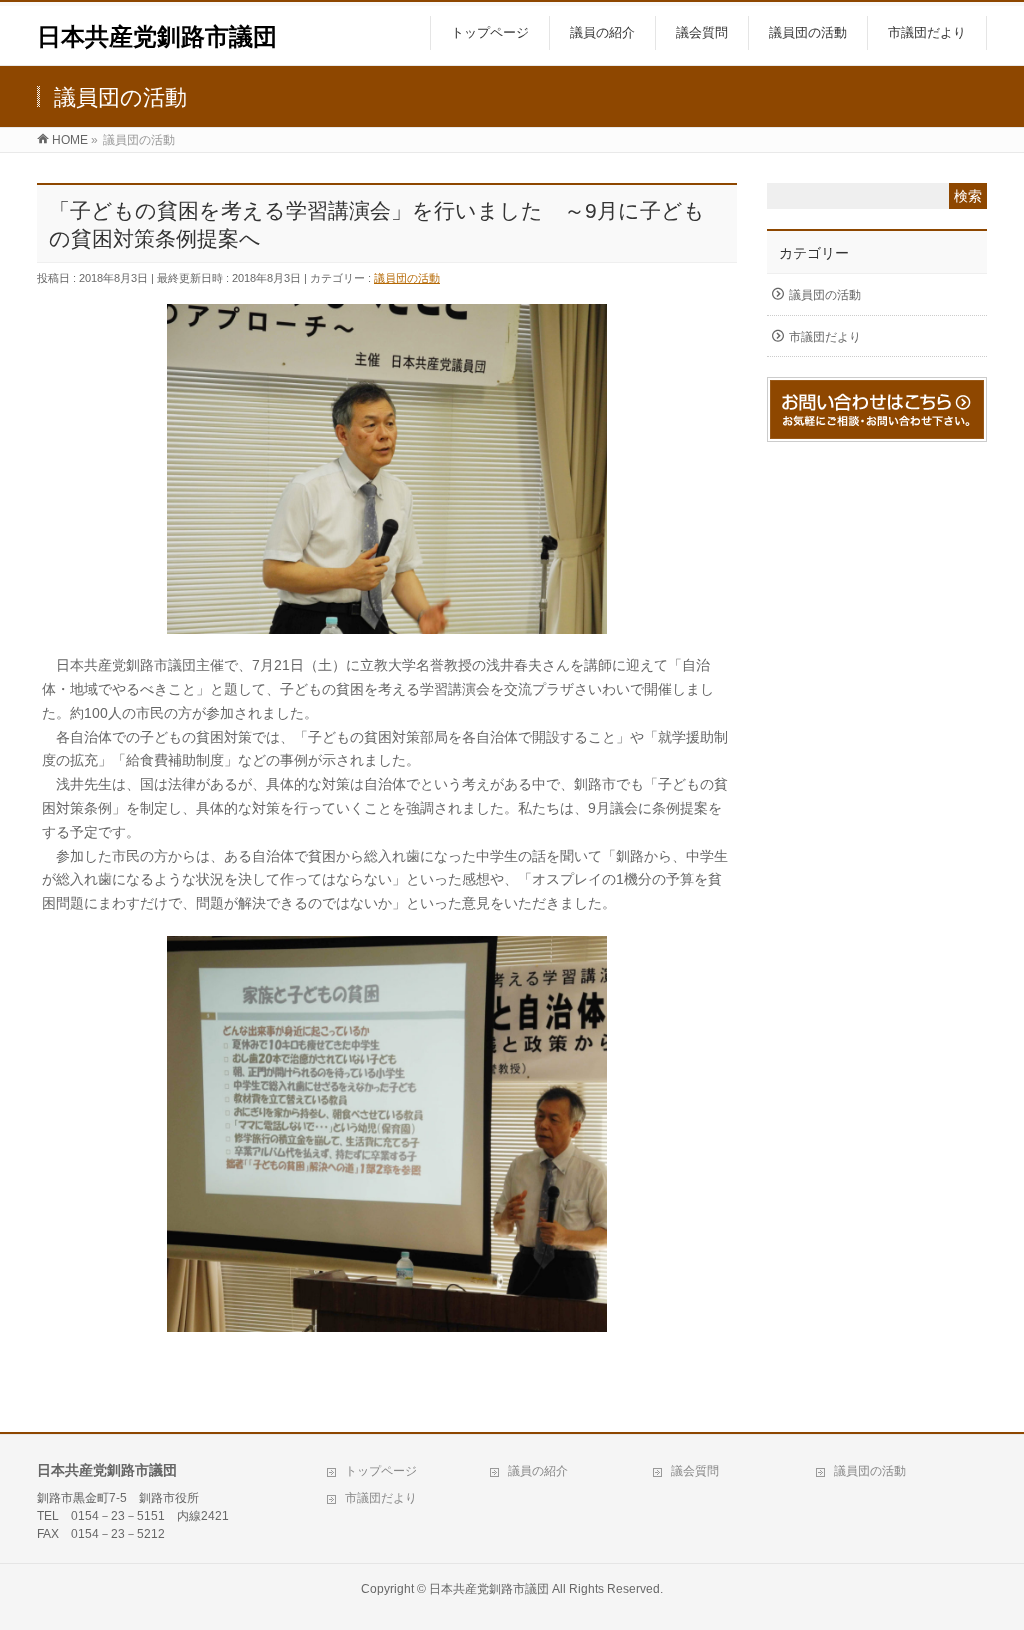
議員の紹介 (538, 1471)
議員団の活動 (407, 278)
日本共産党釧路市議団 (157, 36)
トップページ (381, 1471)
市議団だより (825, 337)
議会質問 (695, 1471)
